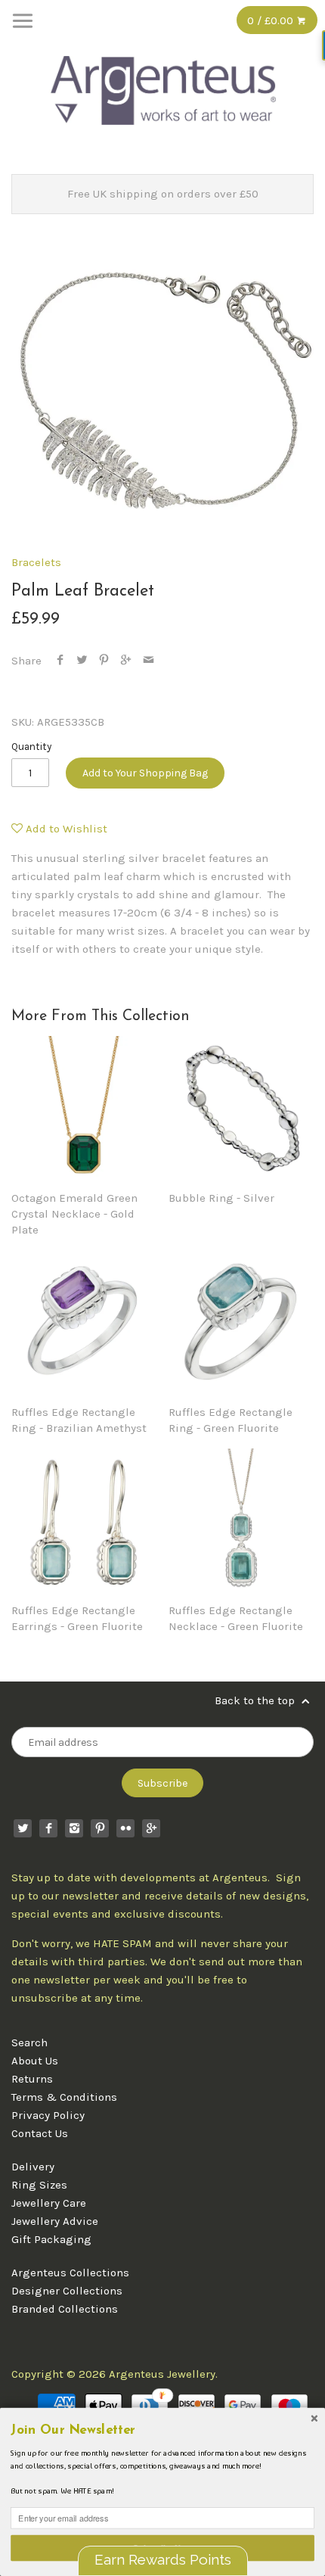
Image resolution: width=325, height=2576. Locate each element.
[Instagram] (74, 1828)
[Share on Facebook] (60, 661)
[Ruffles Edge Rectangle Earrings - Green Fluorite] (84, 1521)
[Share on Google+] (126, 661)
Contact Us (40, 2133)
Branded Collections (65, 2309)
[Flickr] (125, 1828)
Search (29, 2042)
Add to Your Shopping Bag (145, 773)
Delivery (33, 2167)
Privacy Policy (48, 2115)
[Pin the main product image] (104, 661)
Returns (32, 2079)
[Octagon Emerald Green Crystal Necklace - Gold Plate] (84, 1109)
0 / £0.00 (272, 20)
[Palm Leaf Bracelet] (162, 388)
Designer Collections (67, 2291)
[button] (162, 2430)
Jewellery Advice (55, 2221)
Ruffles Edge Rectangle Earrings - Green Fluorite (77, 1618)
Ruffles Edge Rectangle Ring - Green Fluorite (231, 1420)
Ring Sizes (39, 2185)
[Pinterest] (100, 1828)
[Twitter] (23, 1828)
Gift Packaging (51, 2239)
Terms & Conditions (64, 2097)
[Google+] (151, 1828)
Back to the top (256, 1700)
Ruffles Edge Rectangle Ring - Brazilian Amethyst (79, 1420)
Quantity (31, 747)
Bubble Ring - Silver (221, 1198)
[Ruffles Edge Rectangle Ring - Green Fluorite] (241, 1323)
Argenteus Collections (70, 2273)
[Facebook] (48, 1828)
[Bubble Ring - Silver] (241, 1109)
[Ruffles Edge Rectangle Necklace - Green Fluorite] (241, 1521)
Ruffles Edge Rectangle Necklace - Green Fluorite (236, 1618)
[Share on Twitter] (82, 661)
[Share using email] (149, 661)
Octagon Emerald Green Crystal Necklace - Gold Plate (74, 1214)
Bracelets (36, 562)
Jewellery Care (49, 2203)
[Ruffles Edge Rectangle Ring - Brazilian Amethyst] (84, 1323)
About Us (35, 2061)
